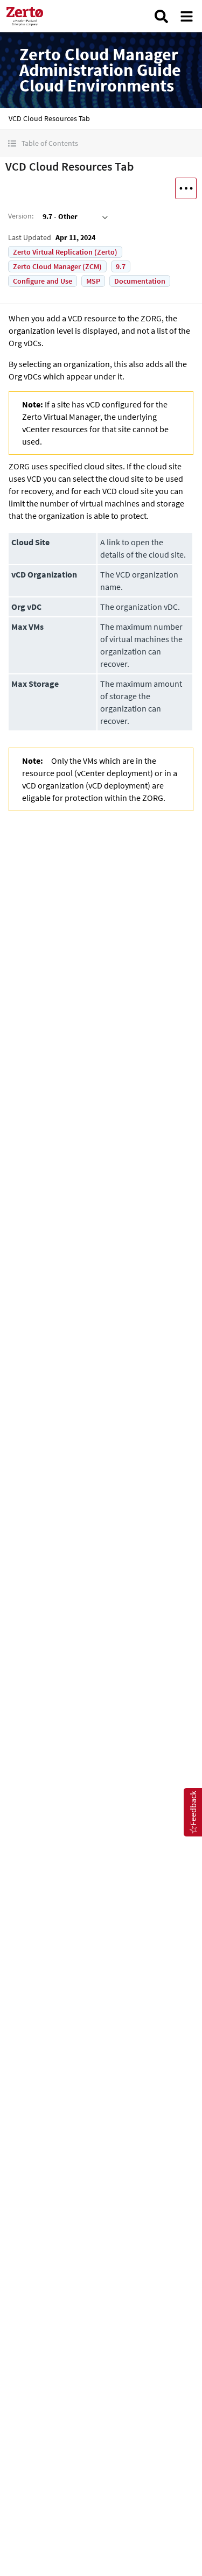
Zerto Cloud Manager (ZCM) (57, 266)
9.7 (121, 266)
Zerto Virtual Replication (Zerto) (65, 252)
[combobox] (74, 216)
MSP (93, 281)
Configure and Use (43, 281)
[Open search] (161, 16)
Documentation (140, 281)
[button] (101, 143)
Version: (21, 216)
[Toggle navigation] (187, 16)
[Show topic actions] (186, 188)
